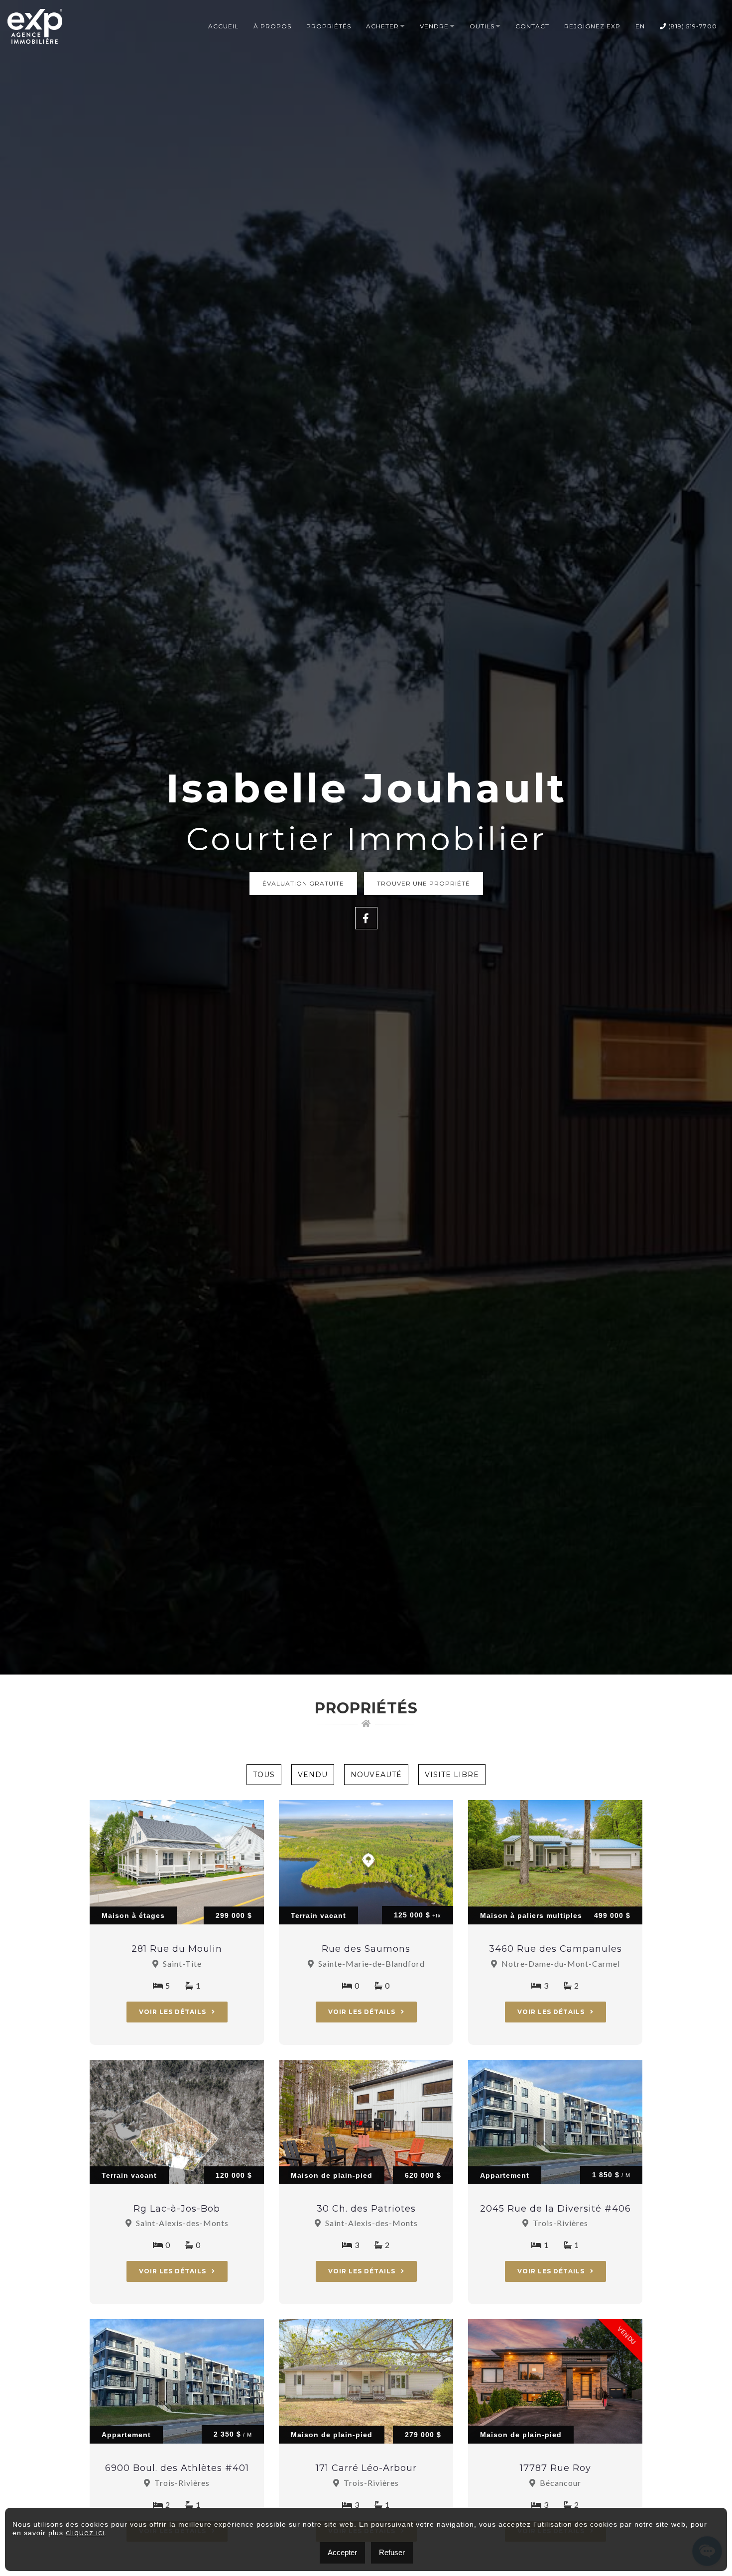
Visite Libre (452, 1775)
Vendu (313, 1775)
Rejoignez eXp (592, 26)
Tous (264, 1775)
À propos (272, 26)
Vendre (434, 26)
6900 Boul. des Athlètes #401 (177, 2468)
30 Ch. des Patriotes (366, 2209)
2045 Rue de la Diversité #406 (555, 2209)
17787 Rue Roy (555, 2468)
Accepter (342, 2552)
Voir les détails (174, 2012)
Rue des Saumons (366, 1949)
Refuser (392, 2552)
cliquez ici (85, 2533)
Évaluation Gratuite (303, 883)
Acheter (382, 26)
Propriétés (329, 26)
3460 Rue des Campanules (555, 1949)
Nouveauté (376, 1775)
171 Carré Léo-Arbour (366, 2468)
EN (640, 26)
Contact (532, 26)
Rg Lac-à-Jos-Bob (177, 2209)
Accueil (223, 26)
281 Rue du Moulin (177, 1949)
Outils (482, 26)
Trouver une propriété (424, 883)
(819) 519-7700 (692, 26)
